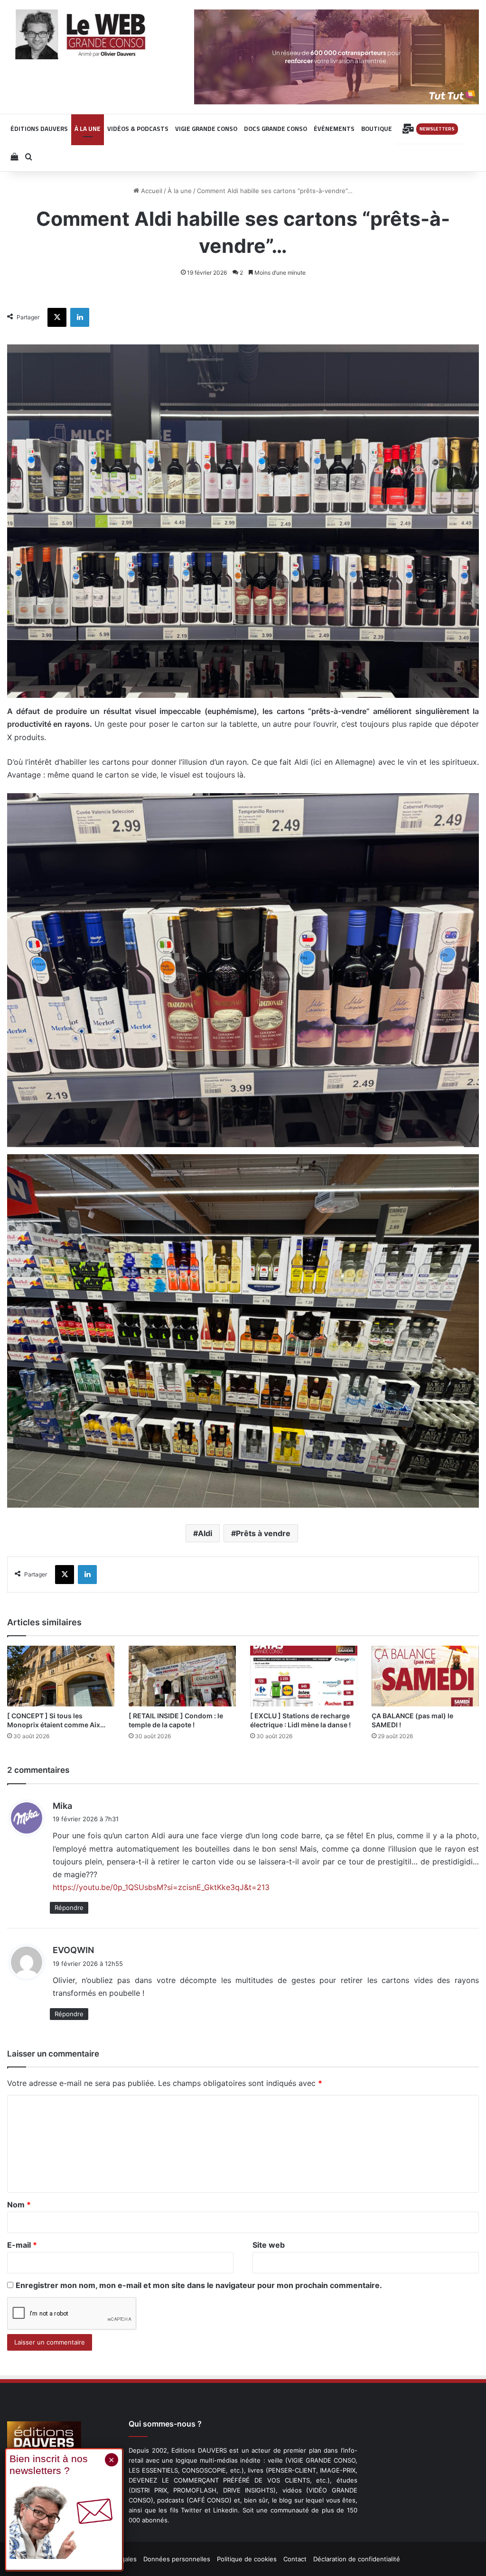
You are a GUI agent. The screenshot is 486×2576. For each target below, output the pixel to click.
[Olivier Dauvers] (81, 34)
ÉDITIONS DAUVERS (39, 129)
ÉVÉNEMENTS (334, 129)
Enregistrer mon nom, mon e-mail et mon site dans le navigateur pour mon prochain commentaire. (199, 2285)
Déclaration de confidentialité (357, 2559)
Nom (19, 2205)
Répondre (69, 1908)
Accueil (151, 191)
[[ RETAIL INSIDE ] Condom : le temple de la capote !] (182, 1676)
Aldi (205, 1533)
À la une (180, 191)
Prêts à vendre (263, 1533)
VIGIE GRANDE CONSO (206, 129)
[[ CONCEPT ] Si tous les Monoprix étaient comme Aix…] (61, 1676)
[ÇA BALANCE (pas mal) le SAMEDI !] (425, 1676)
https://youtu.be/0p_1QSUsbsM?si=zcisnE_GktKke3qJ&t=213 (161, 1887)
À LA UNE (88, 129)
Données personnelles (177, 2559)
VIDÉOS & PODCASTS (138, 129)
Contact (295, 2559)
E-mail (22, 2245)
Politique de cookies (247, 2559)
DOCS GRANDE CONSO (276, 129)
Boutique (377, 129)
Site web (269, 2245)
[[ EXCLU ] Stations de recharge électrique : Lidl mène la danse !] (304, 1676)
